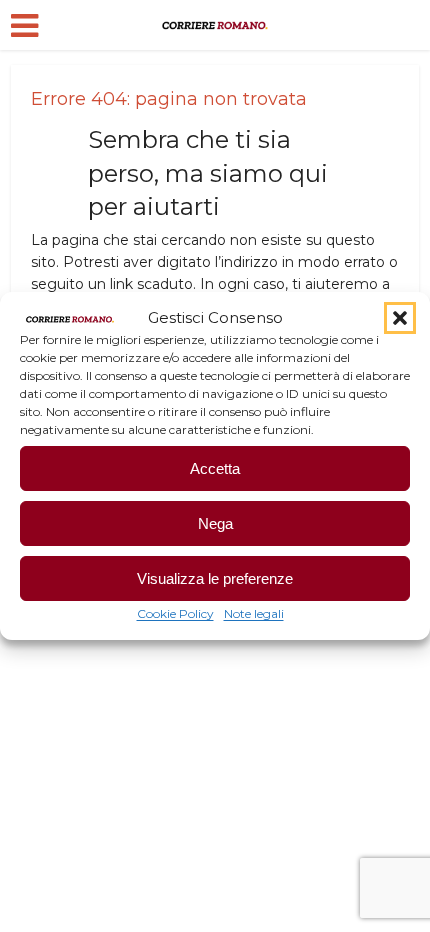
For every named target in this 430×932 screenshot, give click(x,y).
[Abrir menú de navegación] (24, 26)
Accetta (215, 468)
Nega (215, 523)
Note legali (254, 613)
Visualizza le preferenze (215, 578)
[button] (400, 318)
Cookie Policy (175, 613)
